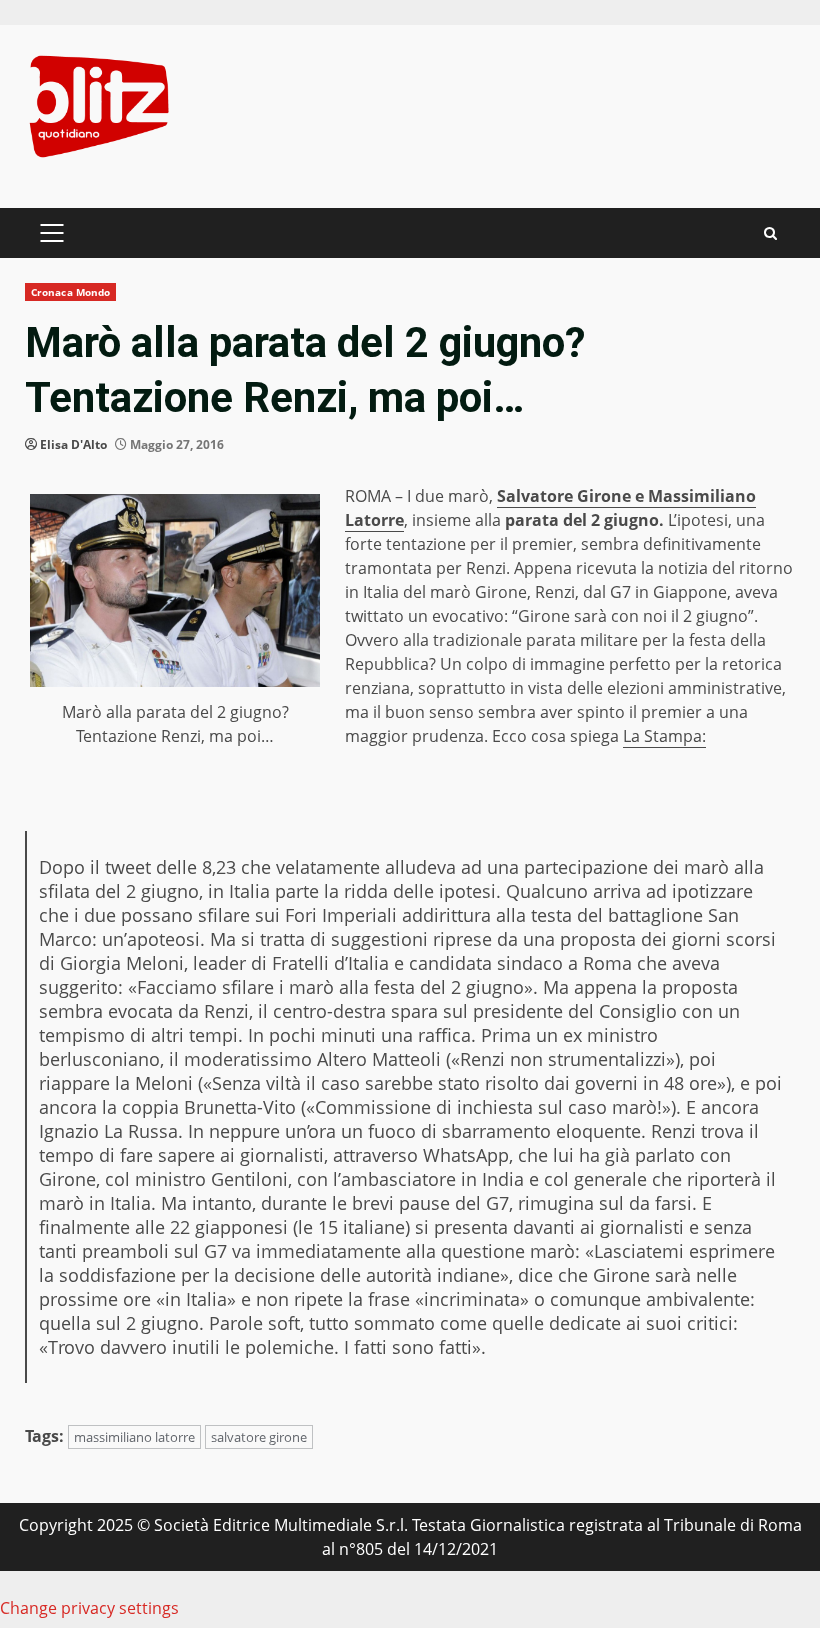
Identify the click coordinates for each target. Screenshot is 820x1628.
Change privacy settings (89, 1608)
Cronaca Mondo (70, 292)
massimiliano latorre (134, 1437)
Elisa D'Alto (73, 444)
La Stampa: (664, 736)
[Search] (770, 233)
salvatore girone (259, 1437)
